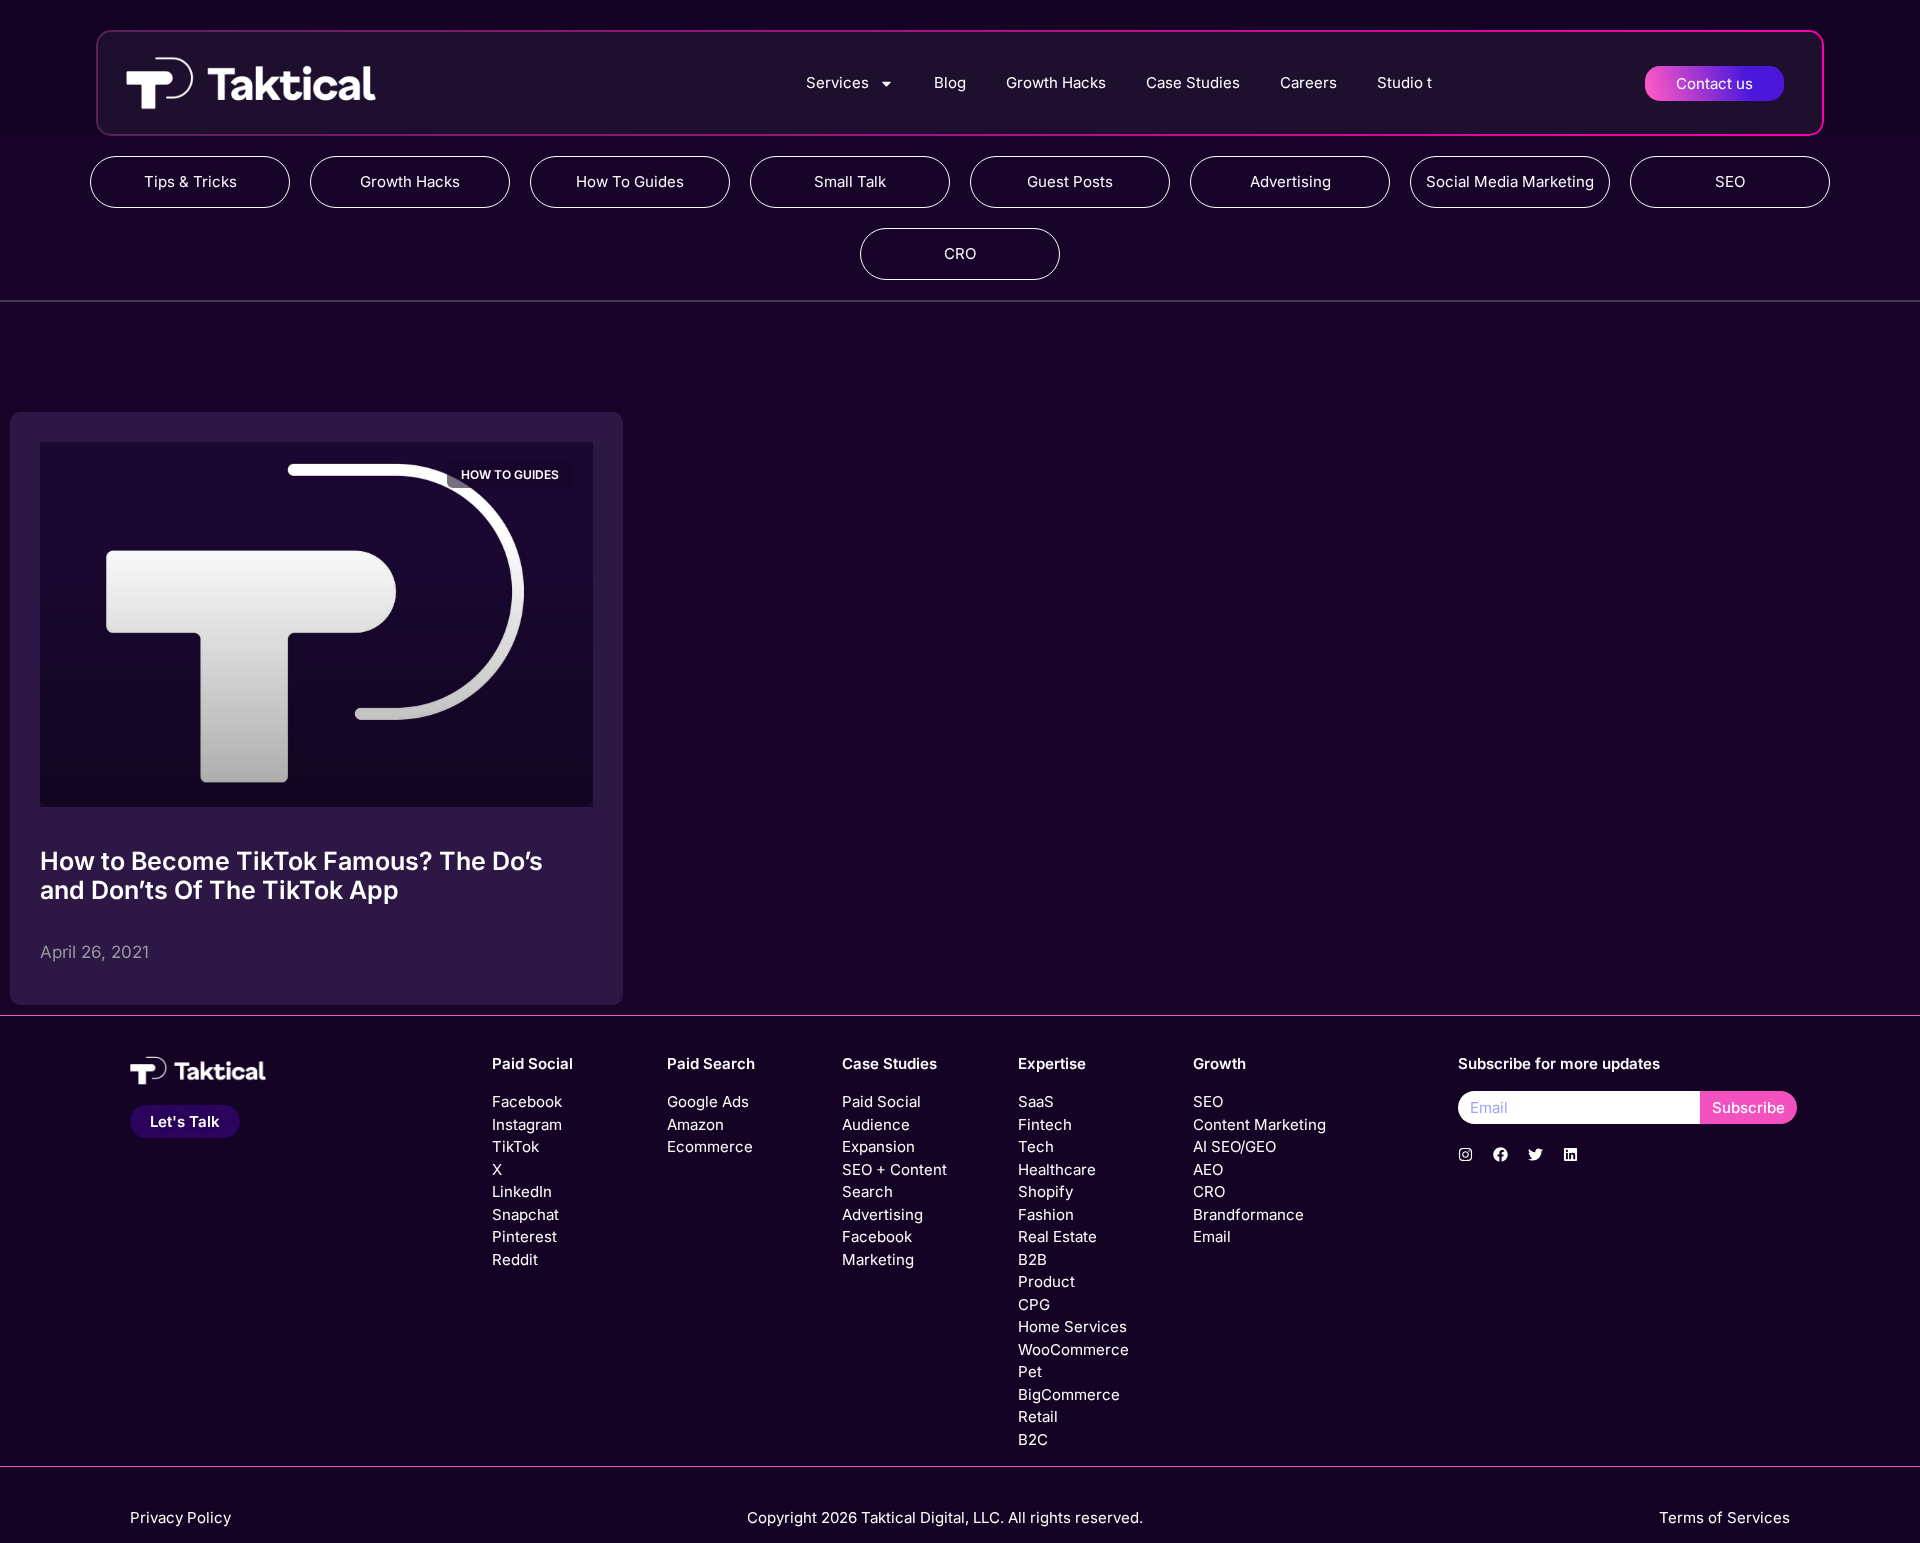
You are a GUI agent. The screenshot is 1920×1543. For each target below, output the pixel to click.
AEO (1208, 1169)
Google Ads (708, 1101)
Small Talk (850, 181)
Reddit (515, 1259)
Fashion (1046, 1214)
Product (1046, 1281)
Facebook (527, 1101)
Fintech (1045, 1124)
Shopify (1045, 1191)
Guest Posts (1070, 181)
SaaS (1036, 1101)
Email (1212, 1236)
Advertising (1290, 181)
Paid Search (711, 1063)
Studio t (1404, 82)
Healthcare (1057, 1169)
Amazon (695, 1124)
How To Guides (630, 181)
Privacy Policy (180, 1517)
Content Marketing (1259, 1124)
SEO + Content (894, 1169)
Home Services (1072, 1326)
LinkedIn (522, 1191)
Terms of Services (1724, 1517)
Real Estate (1057, 1236)
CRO (960, 253)
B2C (1033, 1439)
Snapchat (525, 1214)
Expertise (1052, 1063)
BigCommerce (1069, 1394)
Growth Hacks (1056, 82)
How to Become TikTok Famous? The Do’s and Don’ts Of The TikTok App (291, 875)
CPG (1034, 1304)
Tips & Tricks (190, 181)
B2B (1032, 1259)
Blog (950, 82)
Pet (1030, 1371)
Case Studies (1193, 82)
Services (837, 82)
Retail (1038, 1416)
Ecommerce (710, 1146)
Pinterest (524, 1236)
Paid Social (532, 1063)
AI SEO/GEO (1234, 1146)
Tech (1036, 1146)
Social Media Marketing (1510, 181)
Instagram (527, 1124)
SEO (1730, 181)
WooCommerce (1073, 1349)
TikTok (515, 1146)
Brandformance (1248, 1214)
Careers (1308, 82)
